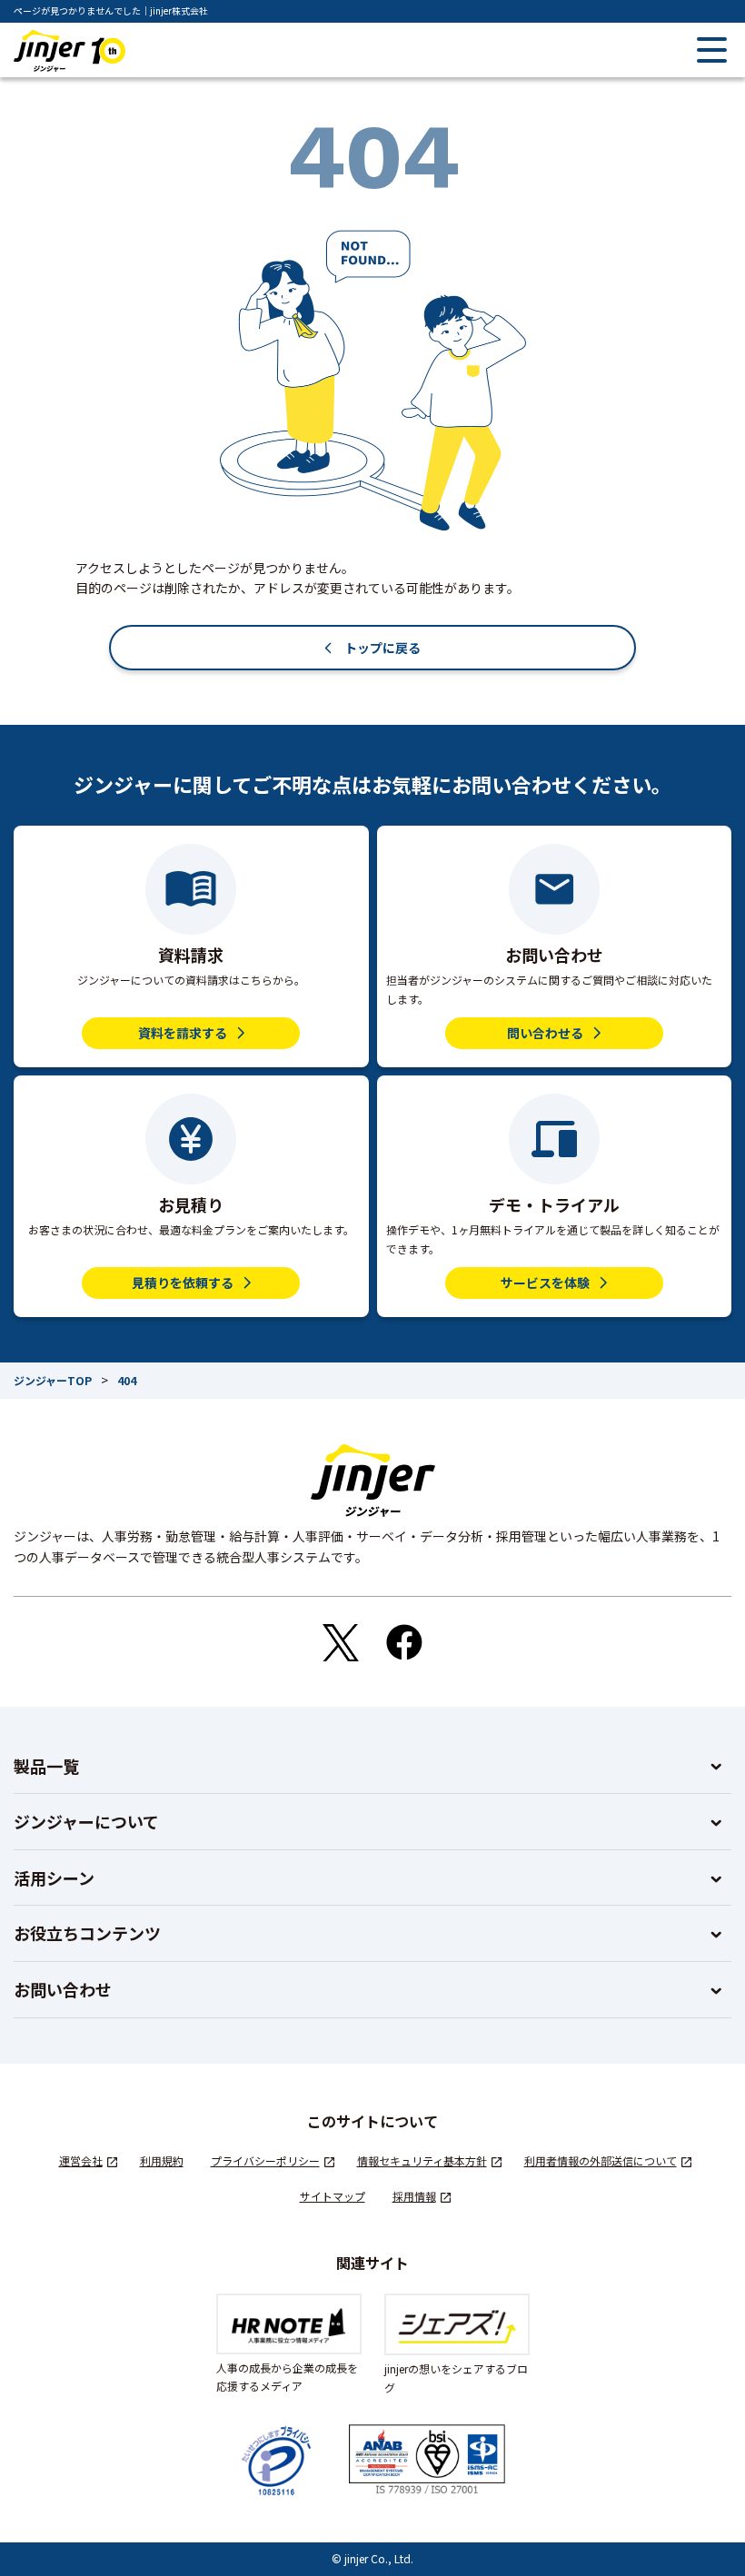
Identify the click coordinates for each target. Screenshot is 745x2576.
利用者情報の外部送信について (601, 2160)
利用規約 (162, 2160)
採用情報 (414, 2196)
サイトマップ (333, 2196)
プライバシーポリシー (265, 2160)
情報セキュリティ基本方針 (422, 2160)
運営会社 (81, 2160)
